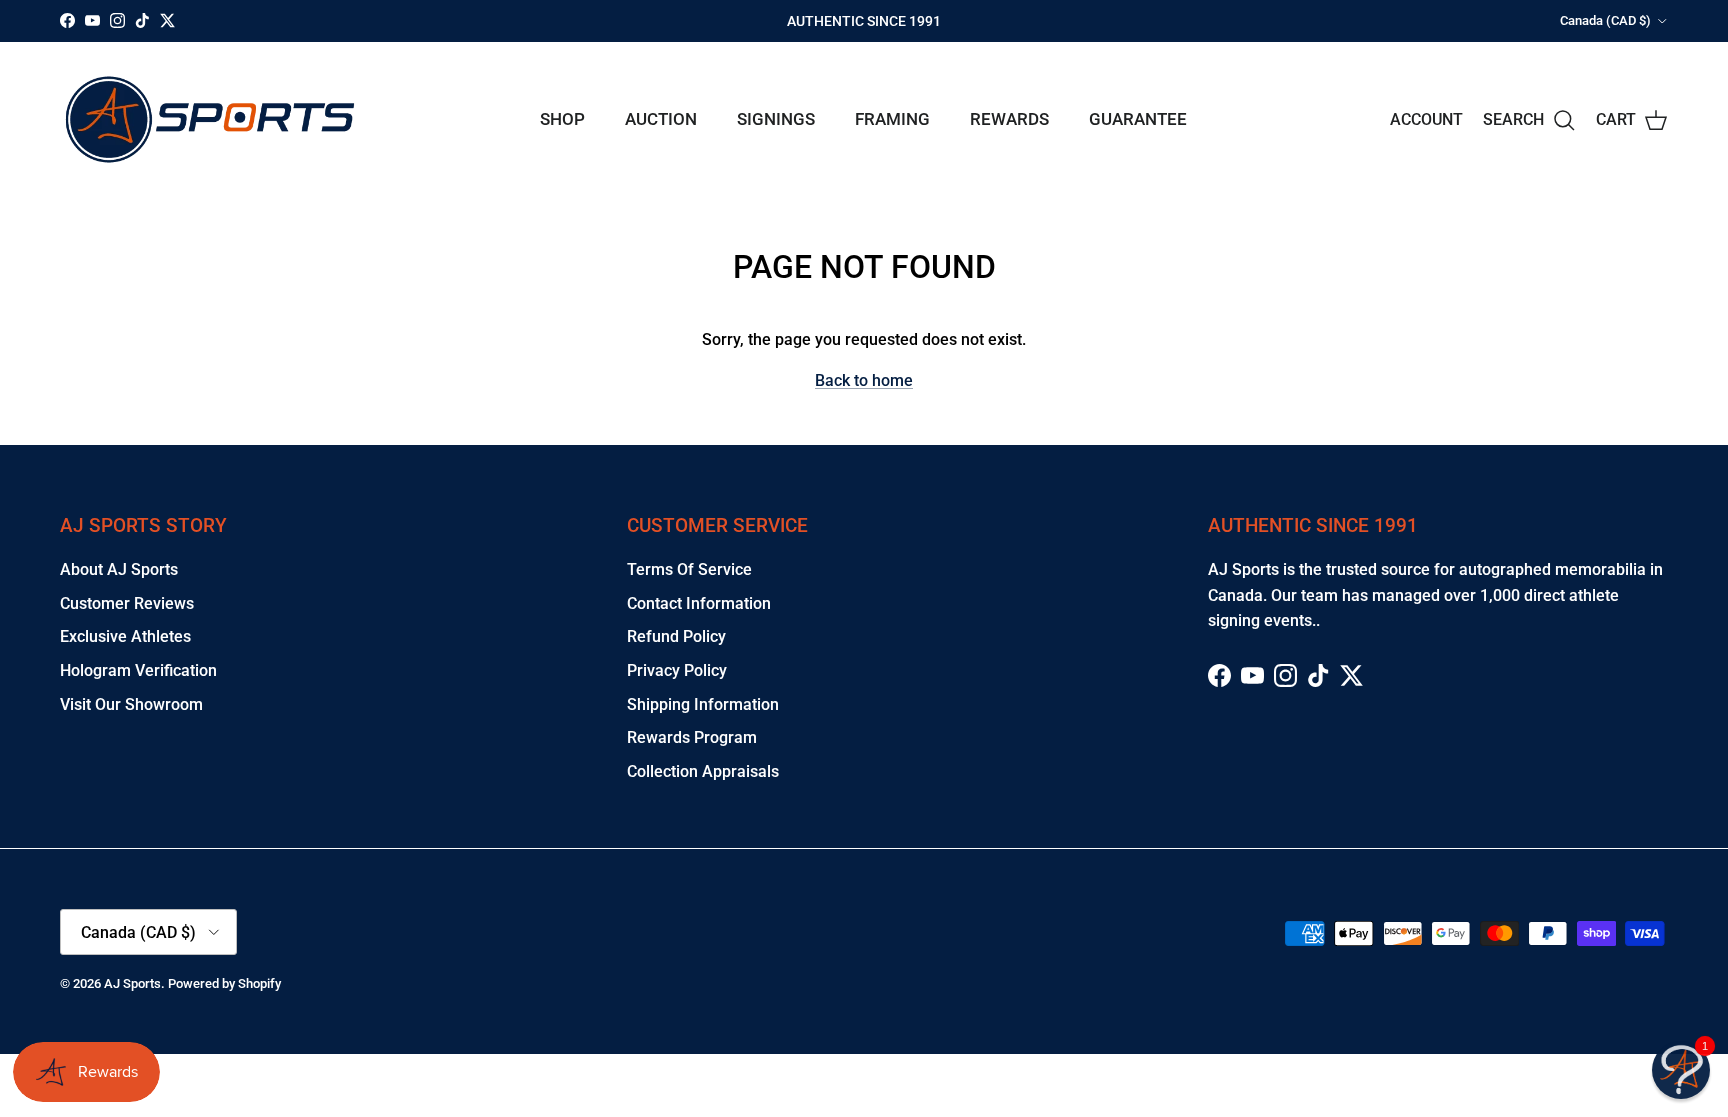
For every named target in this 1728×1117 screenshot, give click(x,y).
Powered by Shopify (224, 983)
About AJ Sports (119, 569)
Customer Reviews (127, 603)
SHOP (562, 119)
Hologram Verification (138, 670)
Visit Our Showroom (131, 704)
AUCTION (661, 119)
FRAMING (892, 119)
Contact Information (699, 603)
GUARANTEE (1138, 119)
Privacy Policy (677, 670)
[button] (1681, 1070)
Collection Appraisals (703, 771)
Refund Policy (676, 636)
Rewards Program (692, 737)
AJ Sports (132, 983)
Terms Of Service (689, 569)
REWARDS (1009, 119)
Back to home (864, 380)
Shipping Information (703, 704)
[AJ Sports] (210, 119)
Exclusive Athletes (125, 636)
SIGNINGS (776, 119)
